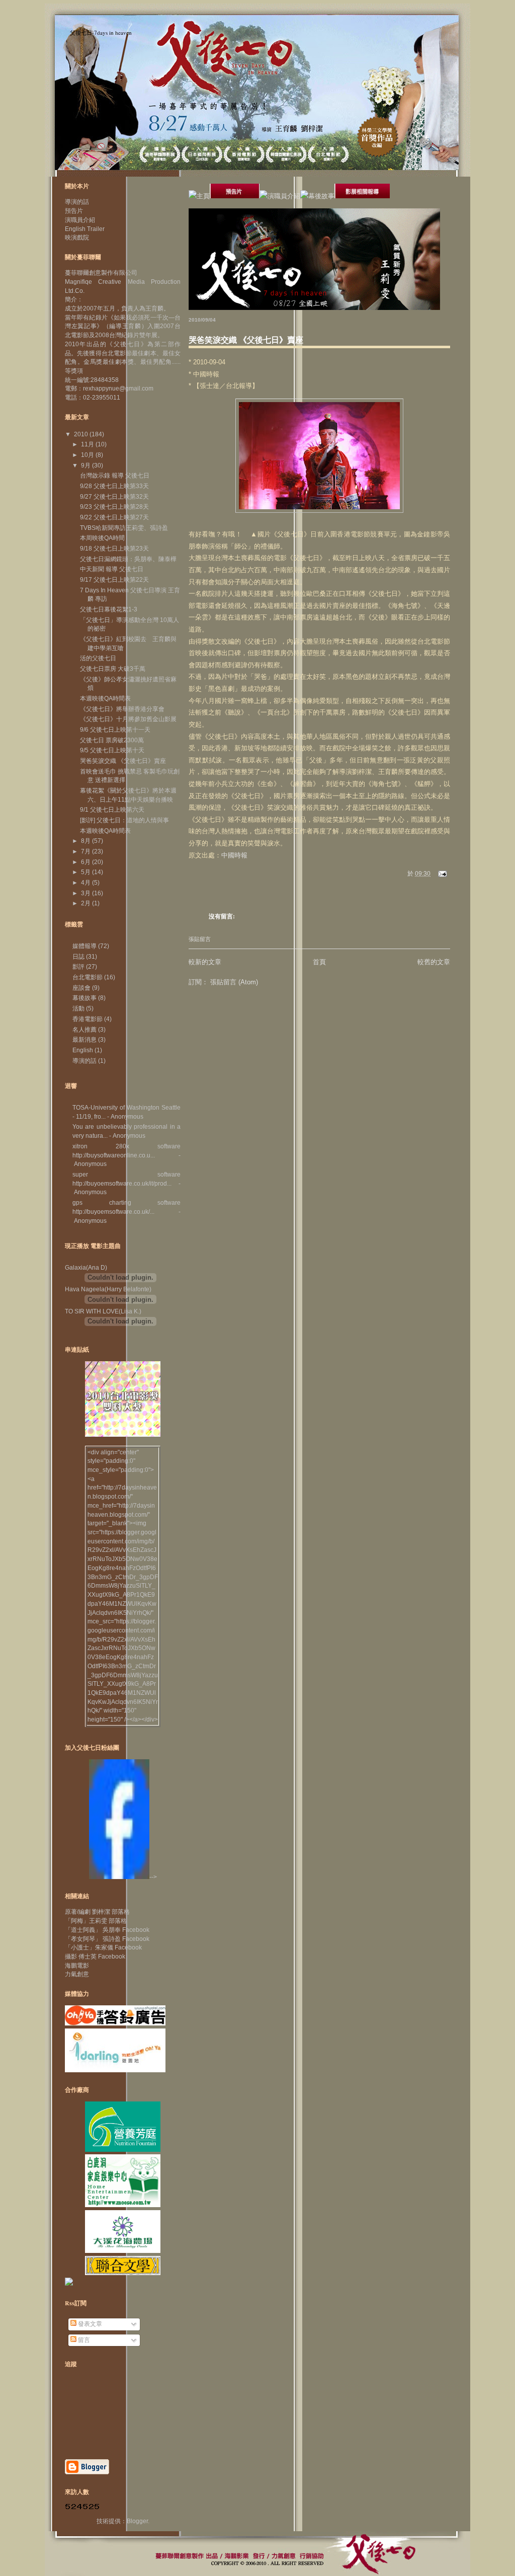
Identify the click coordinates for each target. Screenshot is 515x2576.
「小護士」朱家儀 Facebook (103, 1947)
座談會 (81, 988)
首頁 (319, 962)
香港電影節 (88, 1019)
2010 (82, 434)
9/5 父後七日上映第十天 (112, 750)
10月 (88, 455)
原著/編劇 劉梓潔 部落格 (97, 1912)
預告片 (74, 211)
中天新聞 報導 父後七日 (112, 569)
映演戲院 (77, 238)
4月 (87, 883)
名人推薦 (84, 1030)
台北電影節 (88, 977)
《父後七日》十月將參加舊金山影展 (128, 719)
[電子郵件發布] (441, 874)
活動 (78, 1008)
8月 (87, 841)
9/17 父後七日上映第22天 (114, 580)
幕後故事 (84, 998)
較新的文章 (205, 962)
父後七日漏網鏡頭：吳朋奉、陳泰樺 (128, 559)
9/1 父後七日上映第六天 (112, 810)
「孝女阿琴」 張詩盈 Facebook (107, 1939)
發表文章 (89, 2324)
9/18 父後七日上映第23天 (114, 549)
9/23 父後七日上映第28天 (114, 507)
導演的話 (77, 202)
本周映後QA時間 (102, 538)
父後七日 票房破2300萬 (112, 740)
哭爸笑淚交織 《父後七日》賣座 (246, 339)
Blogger (137, 2521)
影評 (78, 967)
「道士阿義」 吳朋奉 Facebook (107, 1930)
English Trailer (85, 229)
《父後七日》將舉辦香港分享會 (122, 709)
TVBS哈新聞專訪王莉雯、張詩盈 (124, 528)
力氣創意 (77, 1974)
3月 (87, 893)
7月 (87, 851)
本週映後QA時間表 (105, 698)
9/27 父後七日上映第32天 (114, 497)
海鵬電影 (77, 1966)
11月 (88, 444)
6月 (87, 862)
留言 (83, 2340)
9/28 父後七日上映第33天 (114, 486)
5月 (87, 872)
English (83, 1050)
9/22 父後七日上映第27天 (114, 517)
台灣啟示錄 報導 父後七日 (115, 476)
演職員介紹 (80, 220)
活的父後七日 (98, 658)
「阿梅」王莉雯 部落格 (96, 1921)
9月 (87, 465)
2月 (87, 903)
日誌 (78, 957)
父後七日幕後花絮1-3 (109, 609)
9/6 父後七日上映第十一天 (115, 730)
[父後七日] (119, 1877)
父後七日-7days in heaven (101, 32)
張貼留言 (200, 939)
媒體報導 (84, 946)
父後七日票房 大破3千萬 (113, 669)
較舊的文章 (434, 962)
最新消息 (84, 1040)
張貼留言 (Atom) (234, 982)
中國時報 (234, 855)
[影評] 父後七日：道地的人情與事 (124, 820)
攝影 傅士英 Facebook (95, 1957)
